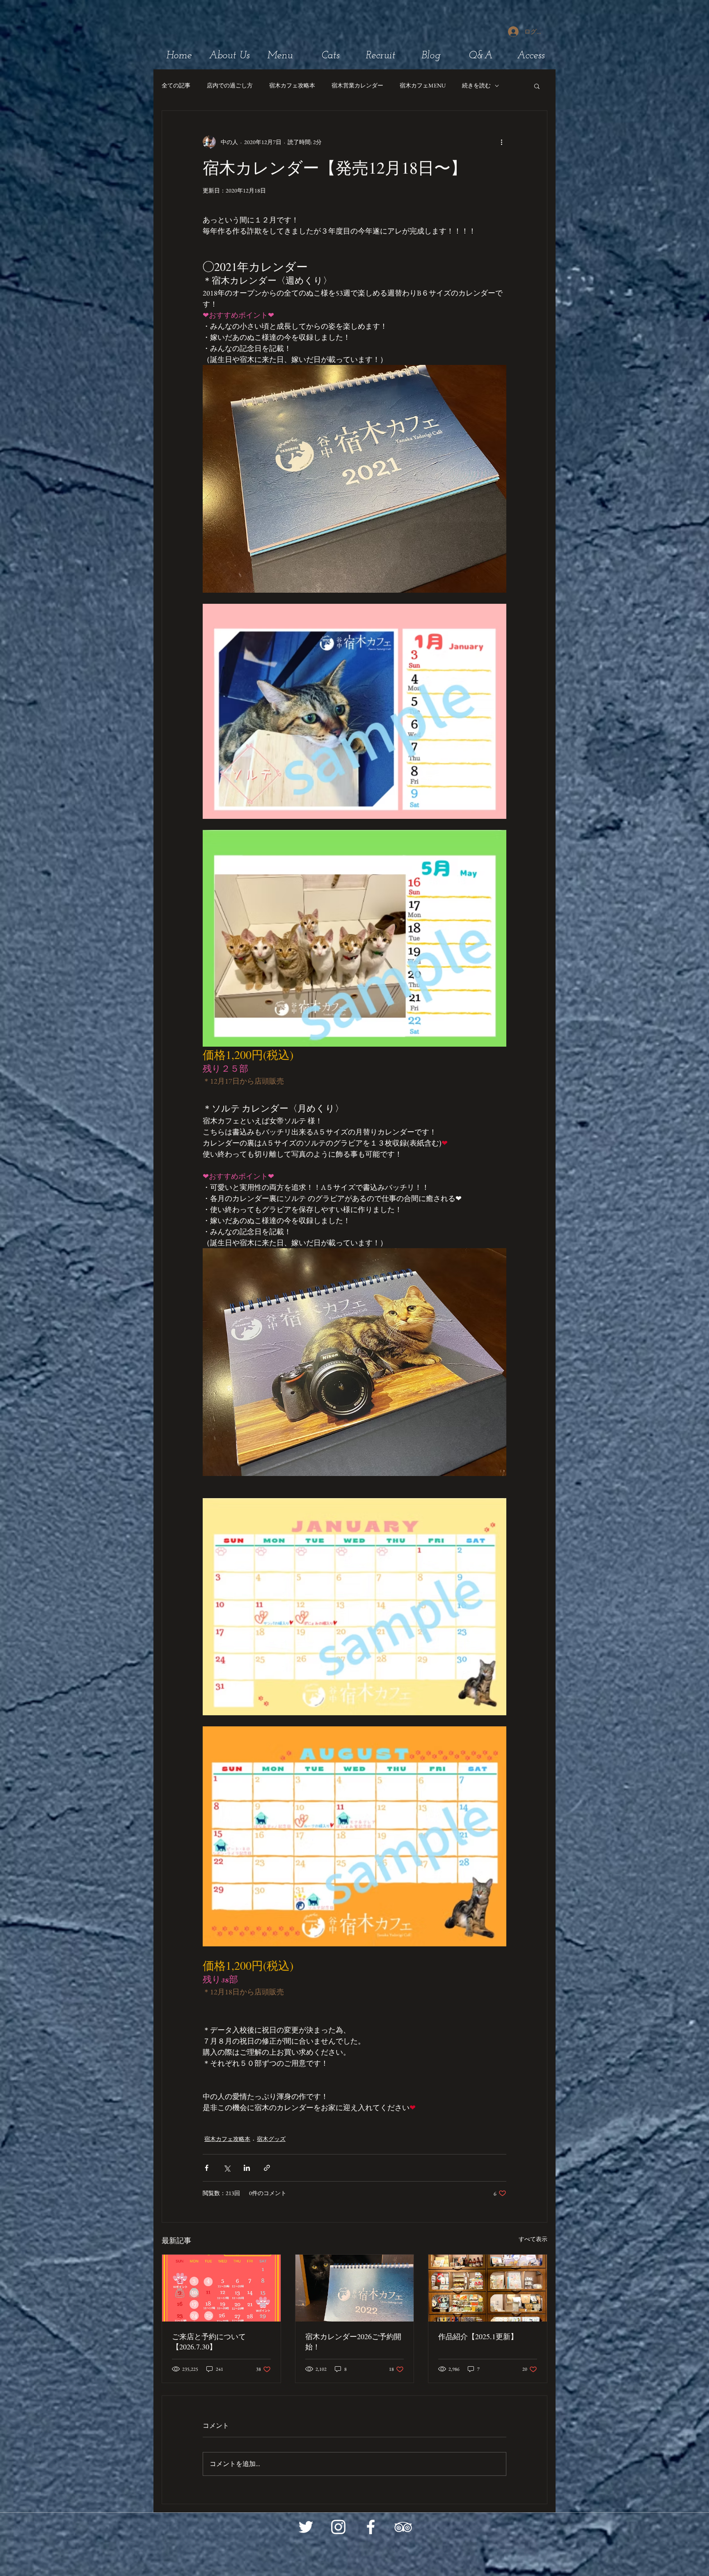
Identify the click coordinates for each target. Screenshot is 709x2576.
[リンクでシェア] (267, 2168)
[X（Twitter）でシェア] (227, 2168)
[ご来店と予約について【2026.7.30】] (221, 2288)
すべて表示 (533, 2239)
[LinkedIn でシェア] (247, 2168)
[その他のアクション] (501, 142)
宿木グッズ (271, 2139)
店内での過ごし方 (230, 85)
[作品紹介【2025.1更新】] (488, 2288)
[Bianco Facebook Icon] (371, 2527)
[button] (537, 86)
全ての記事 (176, 85)
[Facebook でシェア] (207, 2168)
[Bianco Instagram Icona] (338, 2527)
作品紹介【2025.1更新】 (478, 2336)
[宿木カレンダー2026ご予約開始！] (355, 2288)
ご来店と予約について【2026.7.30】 (209, 2341)
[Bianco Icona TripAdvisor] (403, 2527)
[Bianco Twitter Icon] (306, 2527)
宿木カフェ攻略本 (292, 85)
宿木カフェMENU (423, 85)
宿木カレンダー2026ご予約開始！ (353, 2341)
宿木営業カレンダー (357, 85)
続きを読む (476, 85)
